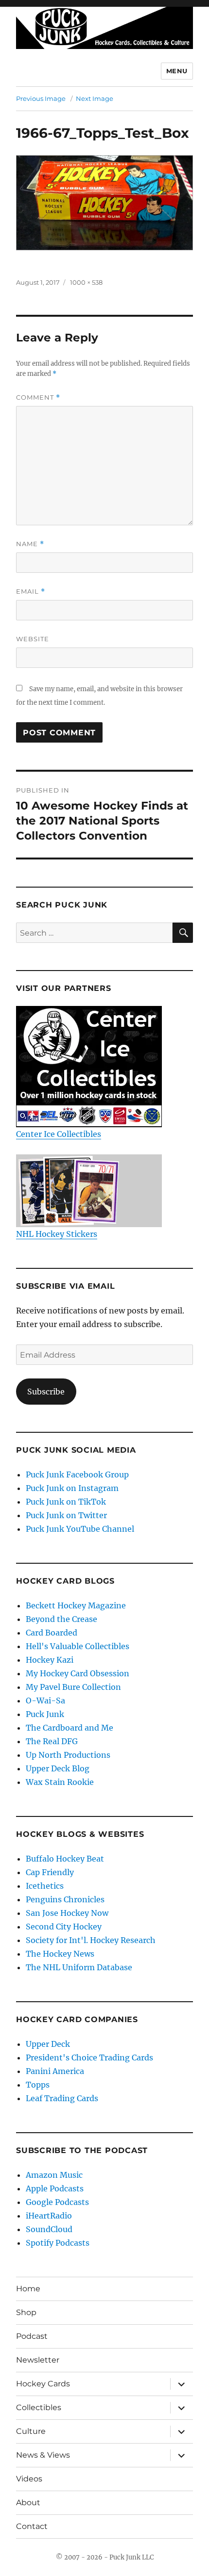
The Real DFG (52, 1741)
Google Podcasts (57, 2202)
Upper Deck (48, 2044)
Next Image (95, 98)
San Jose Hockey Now (67, 1913)
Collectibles (39, 2407)
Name (30, 544)
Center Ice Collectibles (59, 1134)
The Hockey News (60, 1954)
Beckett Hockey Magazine (76, 1605)
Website (33, 639)
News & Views (43, 2455)
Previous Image (41, 98)
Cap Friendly (50, 1872)
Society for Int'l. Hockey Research (91, 1940)
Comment (38, 397)
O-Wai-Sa (45, 1701)
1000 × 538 (86, 282)
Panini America (55, 2071)
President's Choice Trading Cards (89, 2058)
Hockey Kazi (50, 1660)
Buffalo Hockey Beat (65, 1859)
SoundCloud (49, 2229)
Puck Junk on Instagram (72, 1488)
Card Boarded (52, 1633)
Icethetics (45, 1886)
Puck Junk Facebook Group (77, 1474)
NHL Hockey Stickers (57, 1234)
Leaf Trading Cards (62, 2098)
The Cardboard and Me (70, 1728)
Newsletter (38, 2360)
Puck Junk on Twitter (66, 1515)
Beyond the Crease (61, 1619)
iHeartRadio (49, 2216)
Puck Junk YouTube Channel (80, 1529)
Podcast (32, 2336)
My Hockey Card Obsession (78, 1673)
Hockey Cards (43, 2384)
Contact (32, 2526)
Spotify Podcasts (58, 2243)
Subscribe (46, 1392)
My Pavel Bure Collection (73, 1687)
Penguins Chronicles (65, 1899)
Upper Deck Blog (58, 1768)
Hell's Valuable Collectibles (78, 1646)
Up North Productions (68, 1755)
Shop (26, 2312)
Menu (177, 71)
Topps (38, 2085)
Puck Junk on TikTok (66, 1502)
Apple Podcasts (55, 2188)
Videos (29, 2479)
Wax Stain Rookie (60, 1782)
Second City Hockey (64, 1927)
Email (31, 591)
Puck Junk (45, 1714)
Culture (31, 2431)
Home (28, 2289)
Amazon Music (54, 2175)
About (28, 2503)
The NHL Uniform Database (79, 1967)
